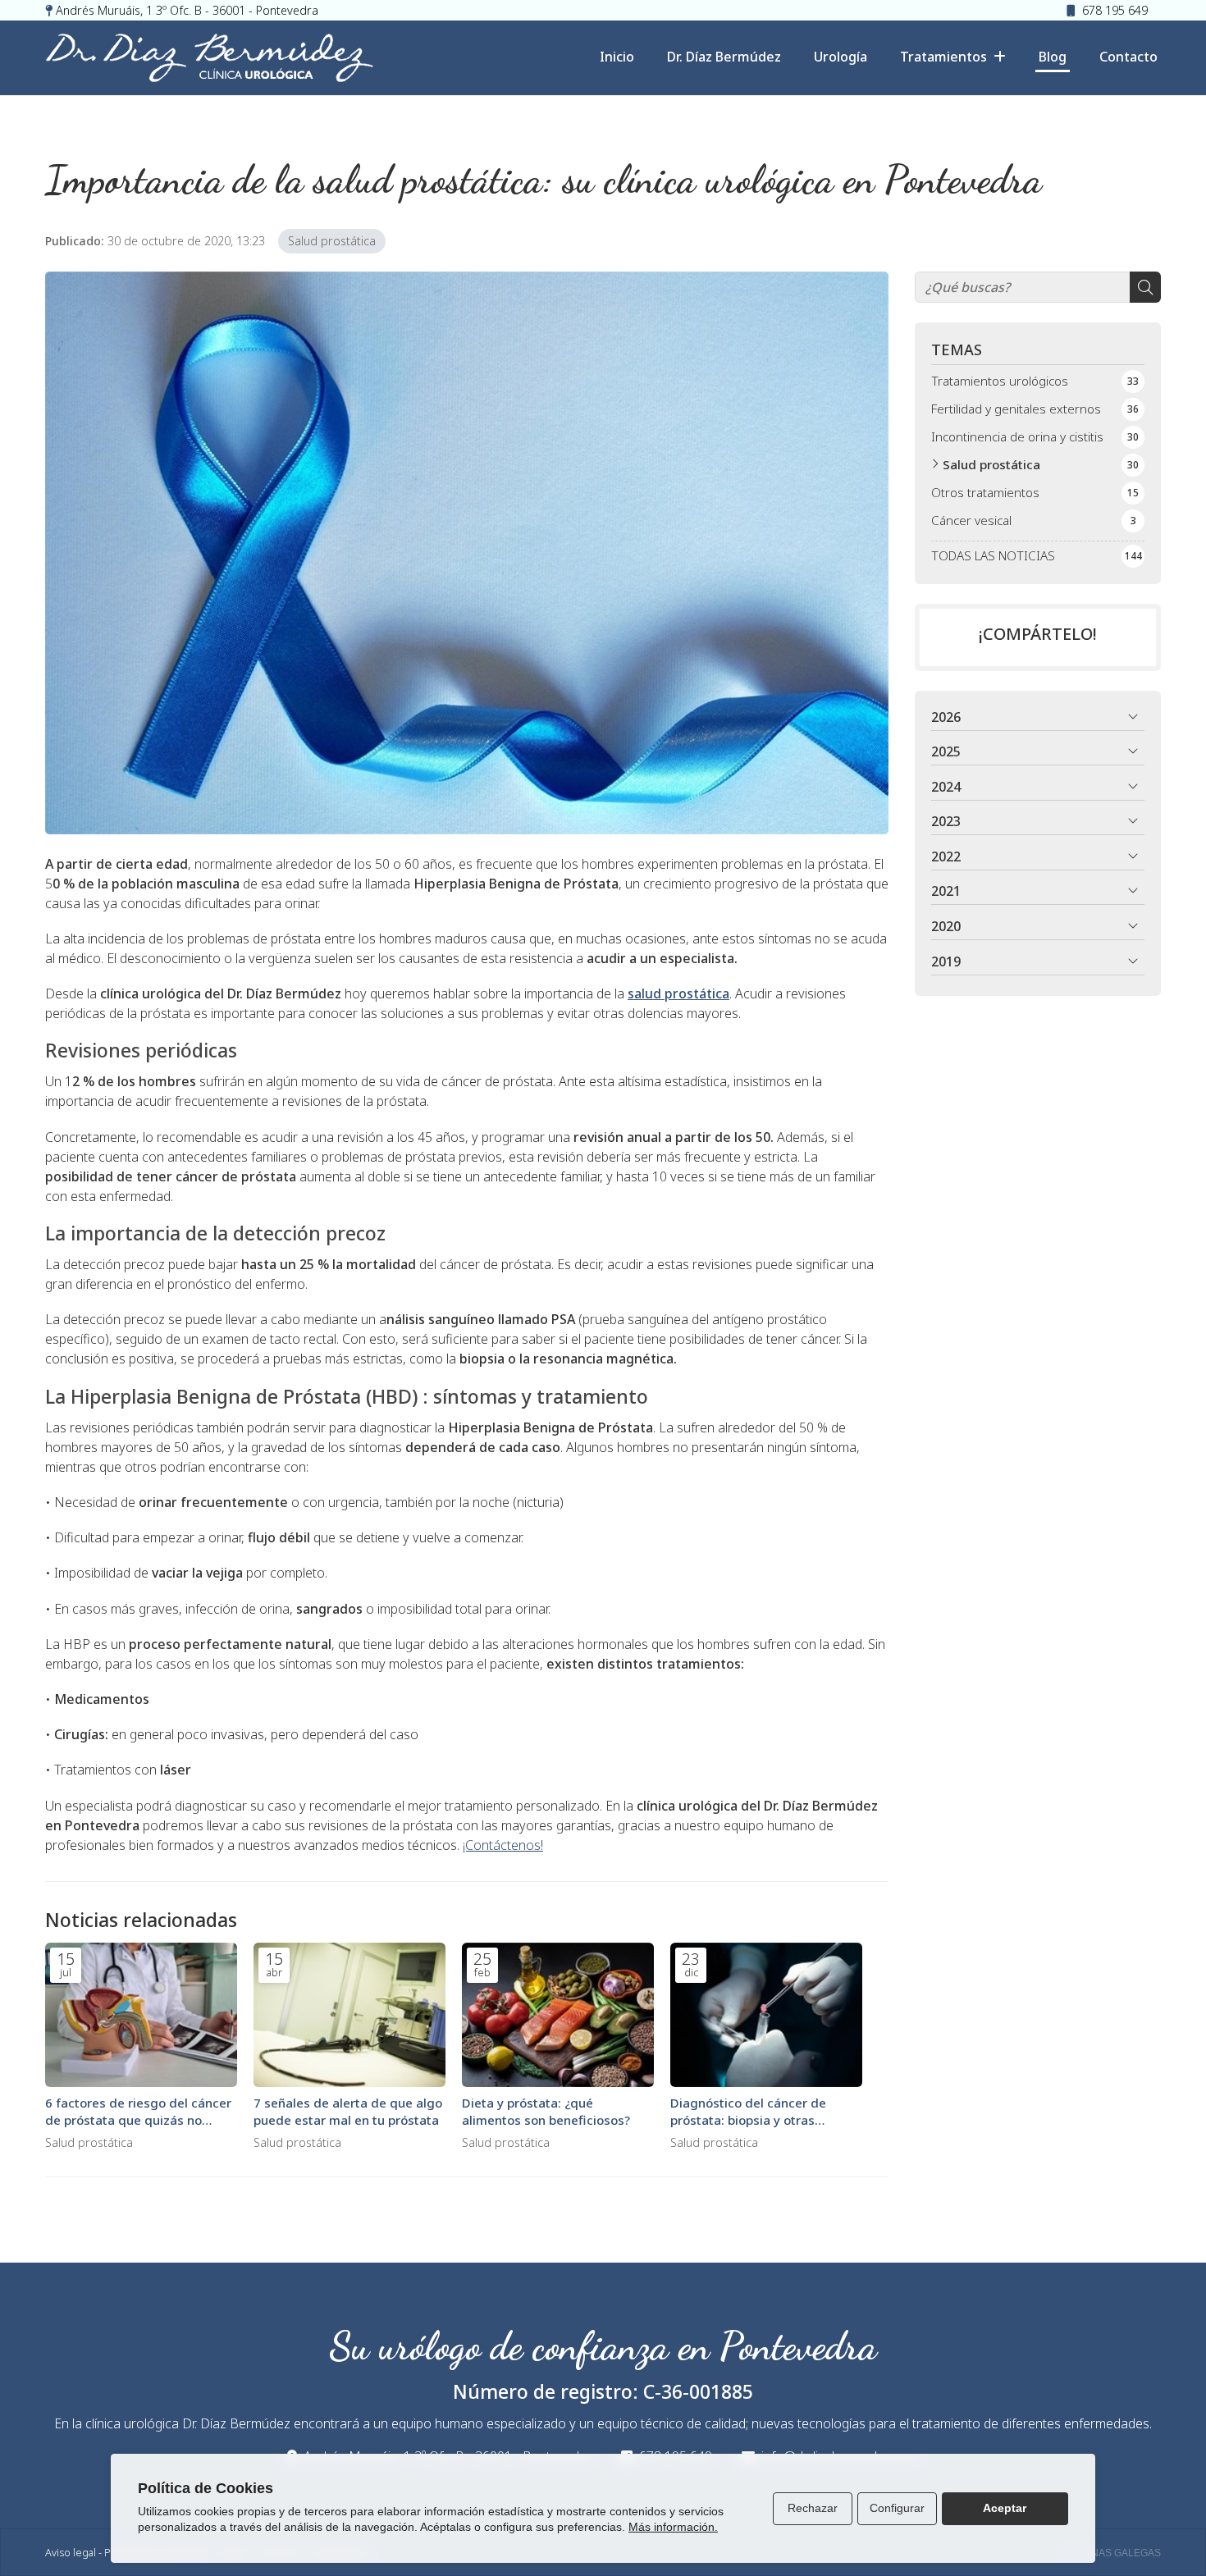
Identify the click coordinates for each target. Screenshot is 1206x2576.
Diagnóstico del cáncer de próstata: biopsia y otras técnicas (748, 2112)
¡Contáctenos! (503, 1845)
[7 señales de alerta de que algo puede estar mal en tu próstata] (349, 2015)
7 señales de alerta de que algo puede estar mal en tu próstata (348, 2111)
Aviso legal (71, 2552)
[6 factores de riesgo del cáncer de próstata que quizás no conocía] (141, 2015)
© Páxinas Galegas (1110, 2553)
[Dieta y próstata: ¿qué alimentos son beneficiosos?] (558, 2015)
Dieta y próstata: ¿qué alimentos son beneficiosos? (546, 2111)
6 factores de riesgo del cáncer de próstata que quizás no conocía (138, 2112)
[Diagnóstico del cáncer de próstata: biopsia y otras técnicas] (766, 2015)
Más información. (673, 2527)
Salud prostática (332, 241)
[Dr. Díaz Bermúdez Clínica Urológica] (209, 58)
